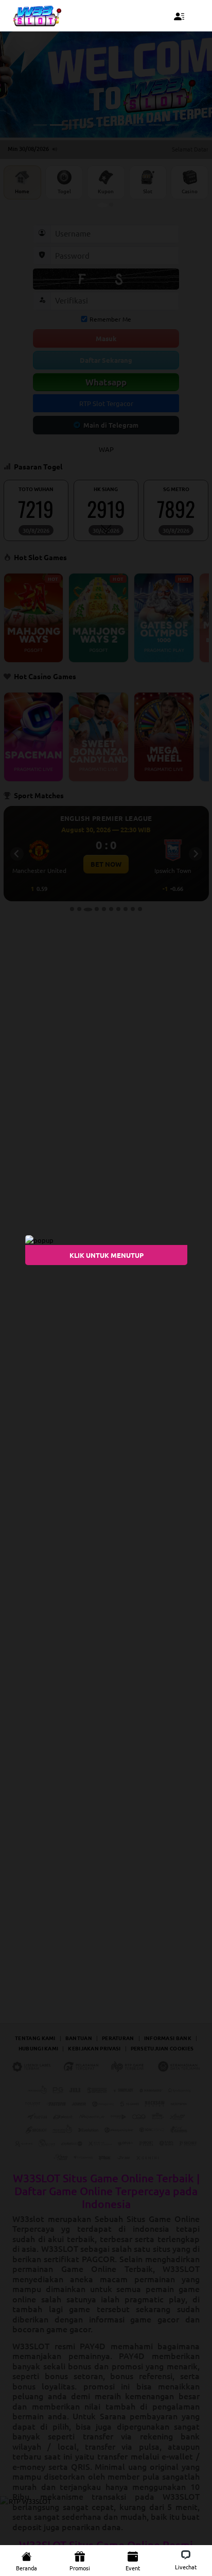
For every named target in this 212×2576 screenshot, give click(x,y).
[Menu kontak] (179, 16)
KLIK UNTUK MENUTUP (106, 1255)
